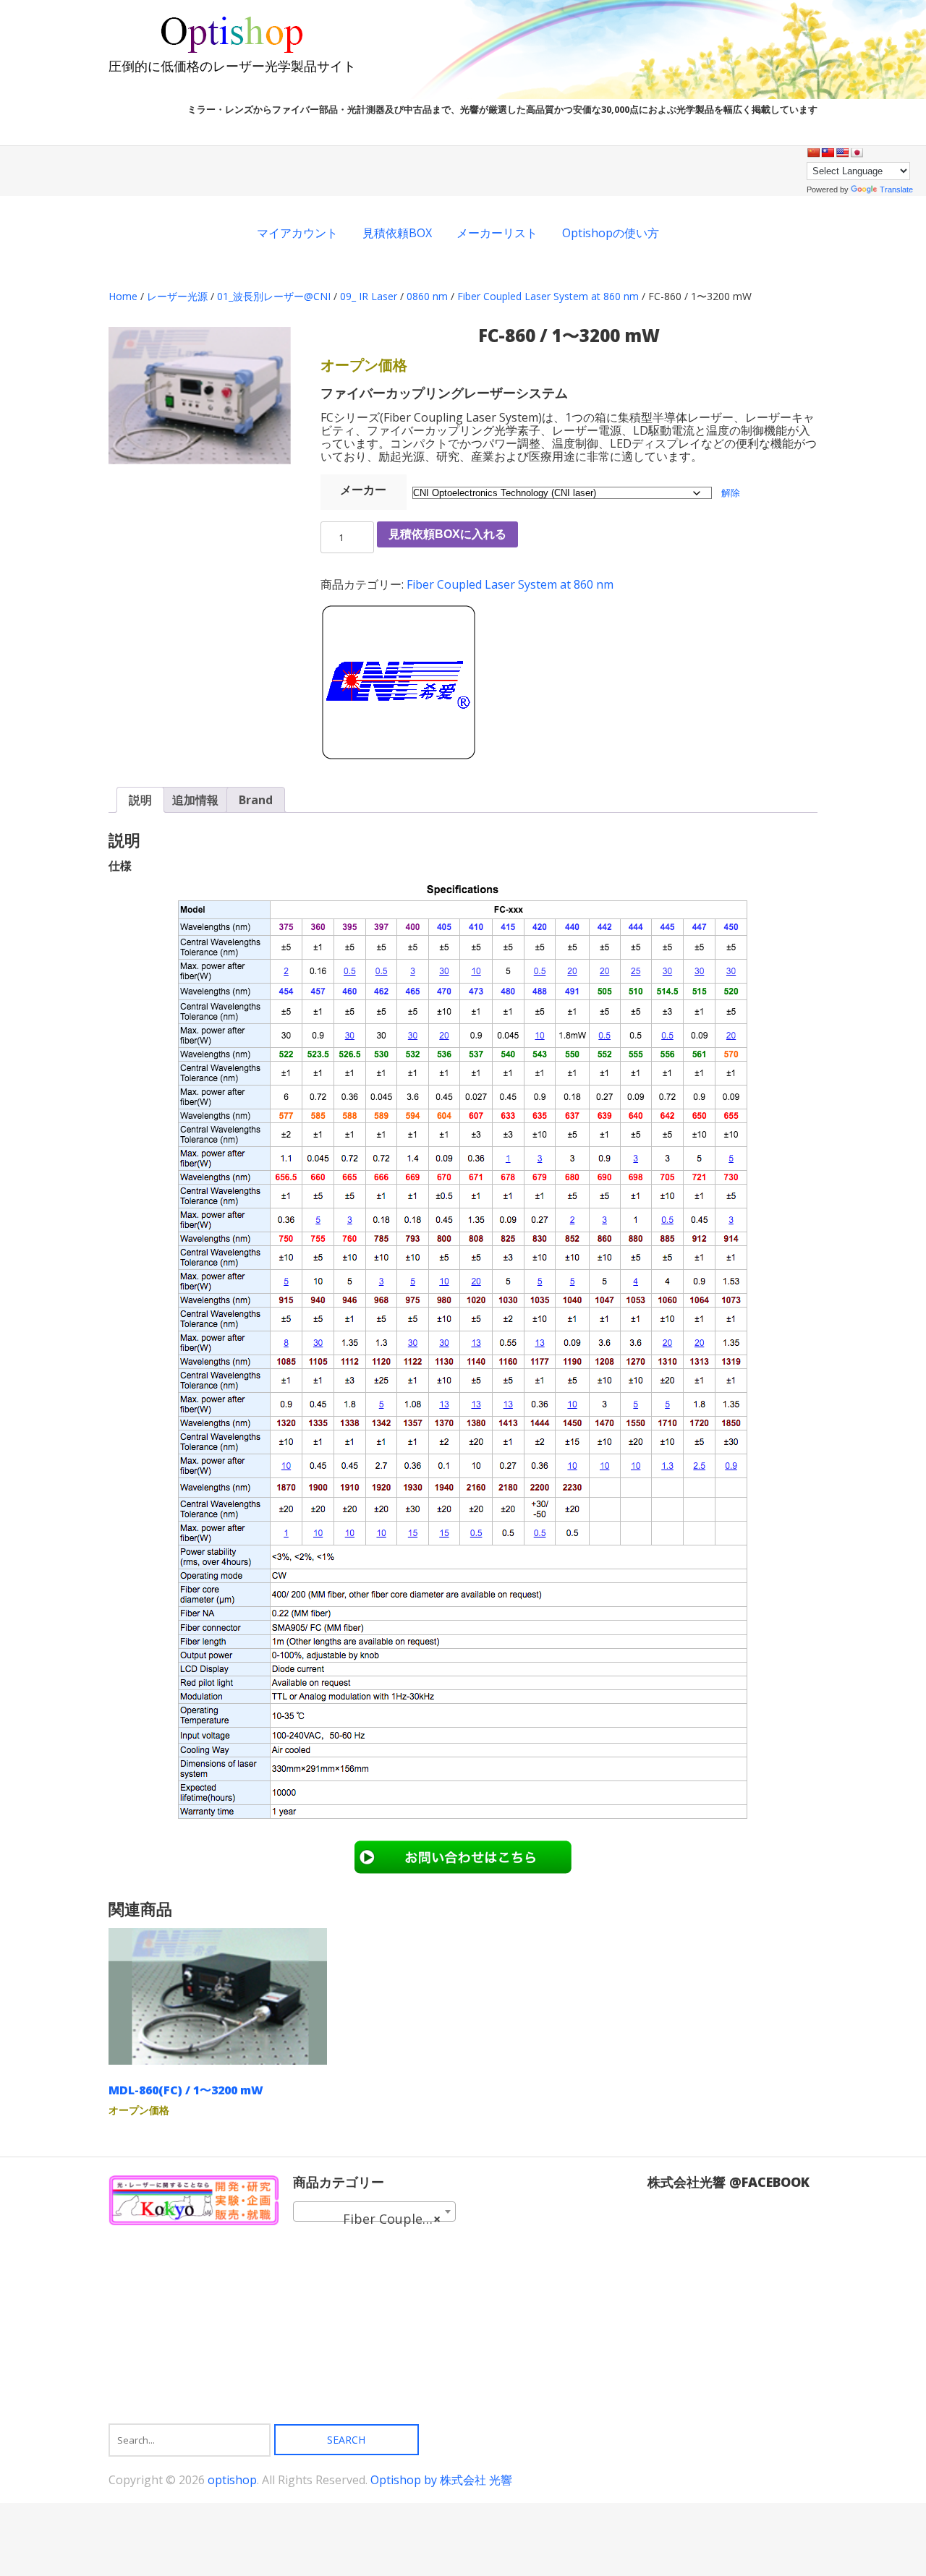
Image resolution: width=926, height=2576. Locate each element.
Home (123, 296)
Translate (896, 189)
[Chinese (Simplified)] (813, 153)
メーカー (363, 490)
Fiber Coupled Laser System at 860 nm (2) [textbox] (377, 2219)
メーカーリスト (497, 233)
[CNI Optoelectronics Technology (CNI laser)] (398, 684)
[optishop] (232, 51)
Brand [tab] (256, 800)
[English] (842, 153)
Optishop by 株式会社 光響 (441, 2480)
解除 (731, 492)
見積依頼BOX (397, 233)
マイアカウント (297, 233)
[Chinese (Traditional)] (828, 153)
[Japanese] (857, 153)
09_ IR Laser (369, 296)
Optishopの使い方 (611, 233)
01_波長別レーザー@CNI (274, 296)
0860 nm (427, 296)
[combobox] (374, 2212)
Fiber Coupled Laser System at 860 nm (548, 296)
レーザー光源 (177, 296)
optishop (232, 2480)
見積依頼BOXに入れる (447, 534)
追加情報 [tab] (195, 800)
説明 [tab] (140, 800)
